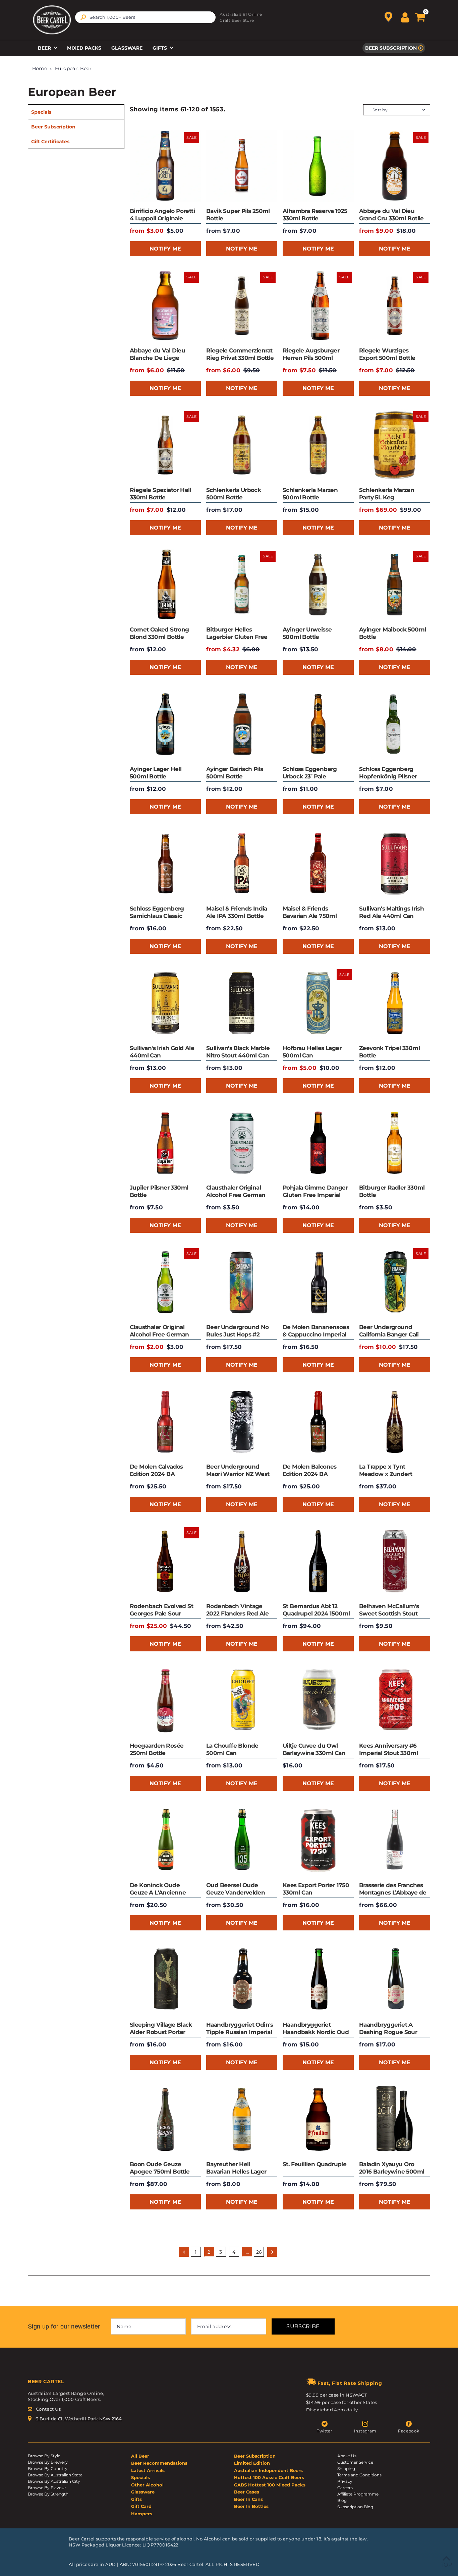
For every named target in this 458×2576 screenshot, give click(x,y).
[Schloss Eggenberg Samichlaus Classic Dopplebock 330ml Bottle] (165, 864)
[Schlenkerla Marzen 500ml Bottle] (318, 445)
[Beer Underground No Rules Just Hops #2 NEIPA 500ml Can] (242, 1282)
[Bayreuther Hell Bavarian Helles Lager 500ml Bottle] (242, 2119)
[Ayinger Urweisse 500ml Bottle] (318, 585)
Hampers (142, 2514)
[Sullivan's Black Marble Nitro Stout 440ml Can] (242, 1003)
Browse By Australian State (55, 2475)
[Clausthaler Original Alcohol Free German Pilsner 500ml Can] (242, 1143)
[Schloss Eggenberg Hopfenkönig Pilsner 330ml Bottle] (395, 724)
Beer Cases (247, 2492)
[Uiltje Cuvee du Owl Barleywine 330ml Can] (318, 1701)
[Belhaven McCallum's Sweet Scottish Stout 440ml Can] (395, 1561)
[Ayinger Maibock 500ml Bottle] (395, 585)
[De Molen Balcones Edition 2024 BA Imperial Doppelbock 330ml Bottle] (318, 1422)
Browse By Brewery (48, 2462)
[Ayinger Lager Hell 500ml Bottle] (165, 724)
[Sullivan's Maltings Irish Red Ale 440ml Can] (395, 864)
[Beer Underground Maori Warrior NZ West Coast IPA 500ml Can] (242, 1422)
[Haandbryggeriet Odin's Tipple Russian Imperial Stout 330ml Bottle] (242, 1980)
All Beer (140, 2456)
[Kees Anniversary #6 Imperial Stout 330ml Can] (395, 1701)
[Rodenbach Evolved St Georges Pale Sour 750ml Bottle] (165, 1561)
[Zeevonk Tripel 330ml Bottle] (395, 1003)
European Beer (73, 68)
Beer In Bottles (251, 2506)
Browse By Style (44, 2456)
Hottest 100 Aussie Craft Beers (269, 2477)
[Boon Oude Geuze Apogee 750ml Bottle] (165, 2119)
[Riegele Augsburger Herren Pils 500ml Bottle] (318, 306)
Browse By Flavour (47, 2488)
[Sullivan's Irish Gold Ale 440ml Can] (165, 1003)
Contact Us (48, 2409)
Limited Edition (252, 2463)
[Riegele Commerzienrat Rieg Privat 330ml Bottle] (242, 306)
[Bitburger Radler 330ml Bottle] (395, 1143)
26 (259, 2252)
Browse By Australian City (54, 2481)
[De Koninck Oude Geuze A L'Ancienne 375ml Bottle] (165, 1840)
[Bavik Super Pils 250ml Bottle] (242, 166)
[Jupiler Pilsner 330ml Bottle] (165, 1143)
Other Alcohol (147, 2485)
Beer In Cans (248, 2499)
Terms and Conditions (359, 2475)
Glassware (127, 48)
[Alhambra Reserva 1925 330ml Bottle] (318, 166)
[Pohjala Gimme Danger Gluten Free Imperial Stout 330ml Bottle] (318, 1143)
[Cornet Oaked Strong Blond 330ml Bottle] (165, 585)
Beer (45, 48)
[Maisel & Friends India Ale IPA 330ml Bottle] (242, 864)
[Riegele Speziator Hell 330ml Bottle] (165, 445)
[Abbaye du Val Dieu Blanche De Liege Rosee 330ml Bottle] (165, 306)
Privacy (345, 2481)
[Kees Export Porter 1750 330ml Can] (318, 1840)
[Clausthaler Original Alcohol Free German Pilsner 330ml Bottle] (165, 1282)
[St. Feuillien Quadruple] (318, 2119)
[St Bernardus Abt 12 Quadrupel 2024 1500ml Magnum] (318, 1561)
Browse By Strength (48, 2494)
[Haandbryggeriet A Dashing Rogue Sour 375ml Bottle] (395, 1980)
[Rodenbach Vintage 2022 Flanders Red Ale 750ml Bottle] (242, 1561)
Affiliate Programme (358, 2494)
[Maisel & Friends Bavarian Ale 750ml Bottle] (318, 864)
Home (40, 68)
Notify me (165, 249)
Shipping (346, 2469)
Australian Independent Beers (268, 2470)
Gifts (160, 48)
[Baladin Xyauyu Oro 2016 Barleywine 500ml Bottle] (395, 2119)
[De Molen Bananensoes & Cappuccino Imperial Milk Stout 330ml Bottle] (318, 1282)
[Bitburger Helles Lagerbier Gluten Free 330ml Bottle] (242, 585)
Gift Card (141, 2506)
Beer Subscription (391, 48)
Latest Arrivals (148, 2470)
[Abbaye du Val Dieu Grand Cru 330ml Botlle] (395, 166)
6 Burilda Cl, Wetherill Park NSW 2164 (79, 2419)
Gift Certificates (50, 142)
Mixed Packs (84, 48)
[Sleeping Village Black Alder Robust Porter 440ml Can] (165, 1980)
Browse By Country (48, 2469)
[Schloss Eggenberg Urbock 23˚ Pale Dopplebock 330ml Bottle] (318, 724)
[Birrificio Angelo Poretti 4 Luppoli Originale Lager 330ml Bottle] (165, 166)
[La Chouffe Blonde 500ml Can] (242, 1701)
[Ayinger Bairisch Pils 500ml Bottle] (242, 724)
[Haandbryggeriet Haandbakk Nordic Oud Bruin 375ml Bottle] (318, 1980)
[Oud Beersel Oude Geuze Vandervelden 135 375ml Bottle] (242, 1840)
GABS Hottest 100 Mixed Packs (270, 2485)
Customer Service (355, 2462)
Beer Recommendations (159, 2463)
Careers (345, 2488)
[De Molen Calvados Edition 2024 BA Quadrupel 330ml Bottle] (165, 1422)
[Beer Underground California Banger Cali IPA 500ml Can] (395, 1282)
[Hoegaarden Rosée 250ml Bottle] (165, 1701)
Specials (41, 112)
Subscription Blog (355, 2507)
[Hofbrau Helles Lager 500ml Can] (318, 1003)
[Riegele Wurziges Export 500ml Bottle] (395, 306)
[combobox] (145, 17)
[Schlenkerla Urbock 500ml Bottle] (242, 445)
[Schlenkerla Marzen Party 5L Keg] (395, 445)
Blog (342, 2500)
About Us (347, 2456)
